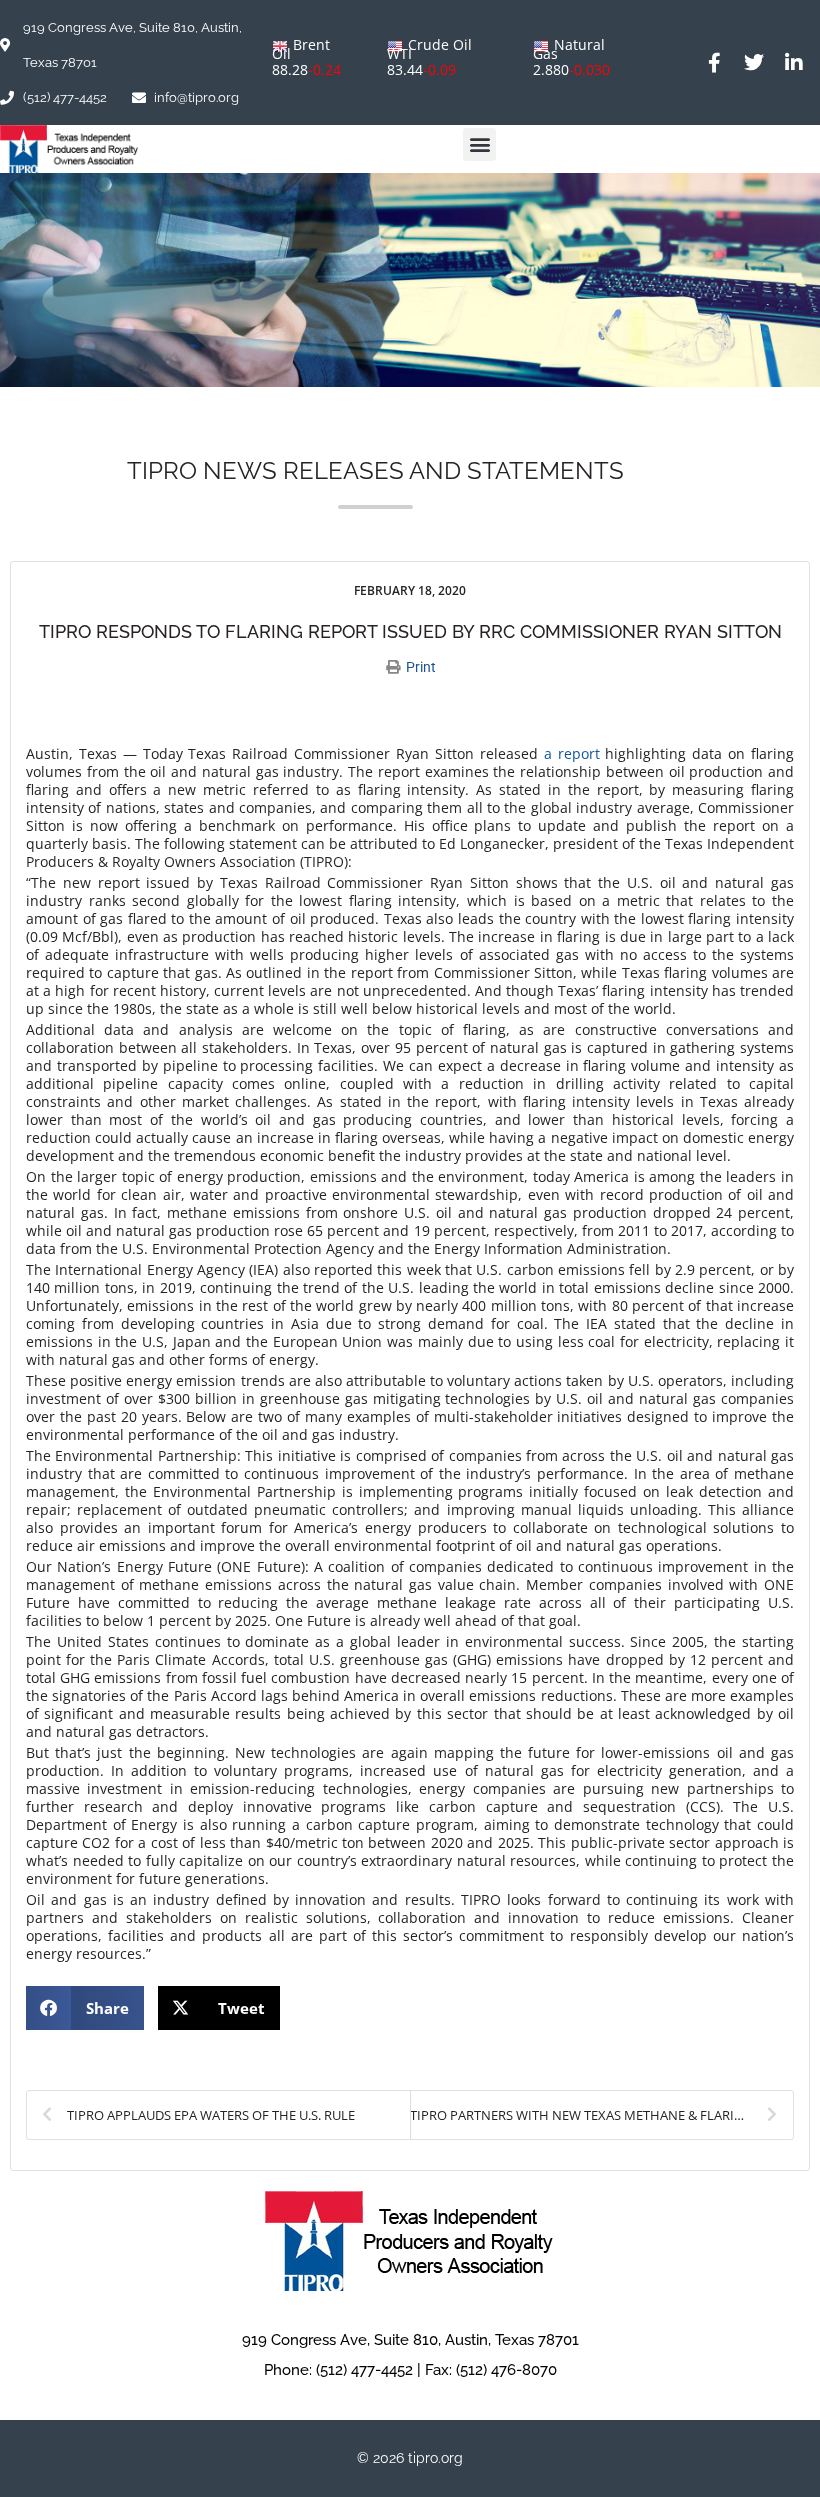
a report (572, 753)
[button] (479, 144)
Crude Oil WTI (429, 49)
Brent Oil (301, 49)
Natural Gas (569, 49)
